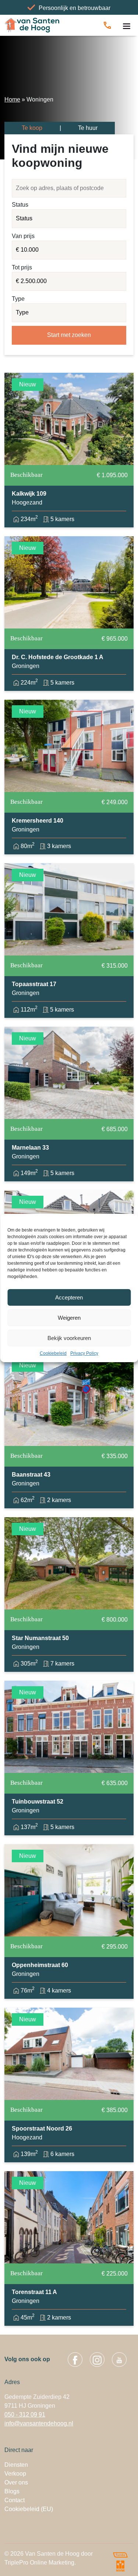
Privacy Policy (84, 1353)
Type (18, 299)
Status (20, 205)
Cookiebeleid (53, 1353)
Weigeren (69, 1318)
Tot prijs (22, 267)
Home (12, 99)
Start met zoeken (69, 335)
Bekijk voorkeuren (69, 1338)
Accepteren (69, 1297)
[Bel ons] (107, 25)
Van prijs (23, 236)
